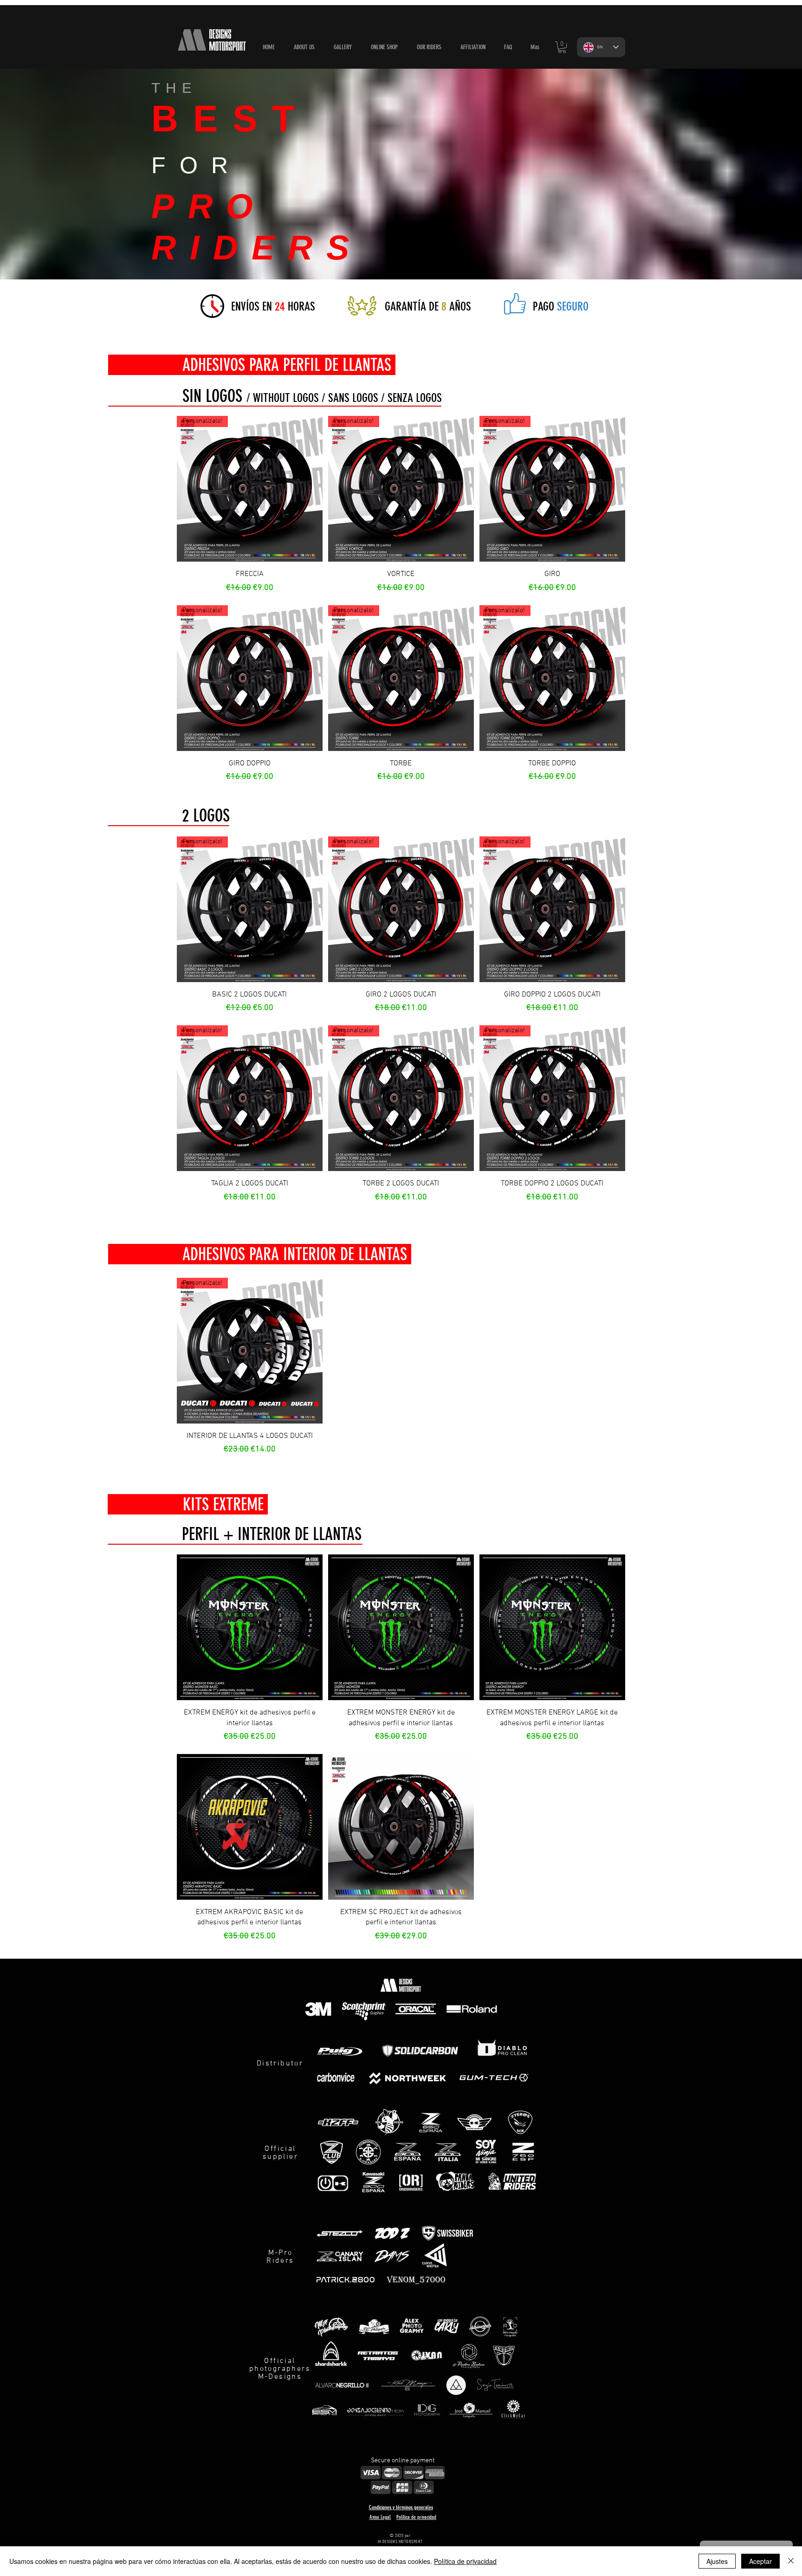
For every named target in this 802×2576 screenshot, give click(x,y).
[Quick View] (250, 1627)
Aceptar (760, 2561)
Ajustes (717, 2561)
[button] (384, 47)
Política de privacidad (465, 2561)
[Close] (791, 2561)
